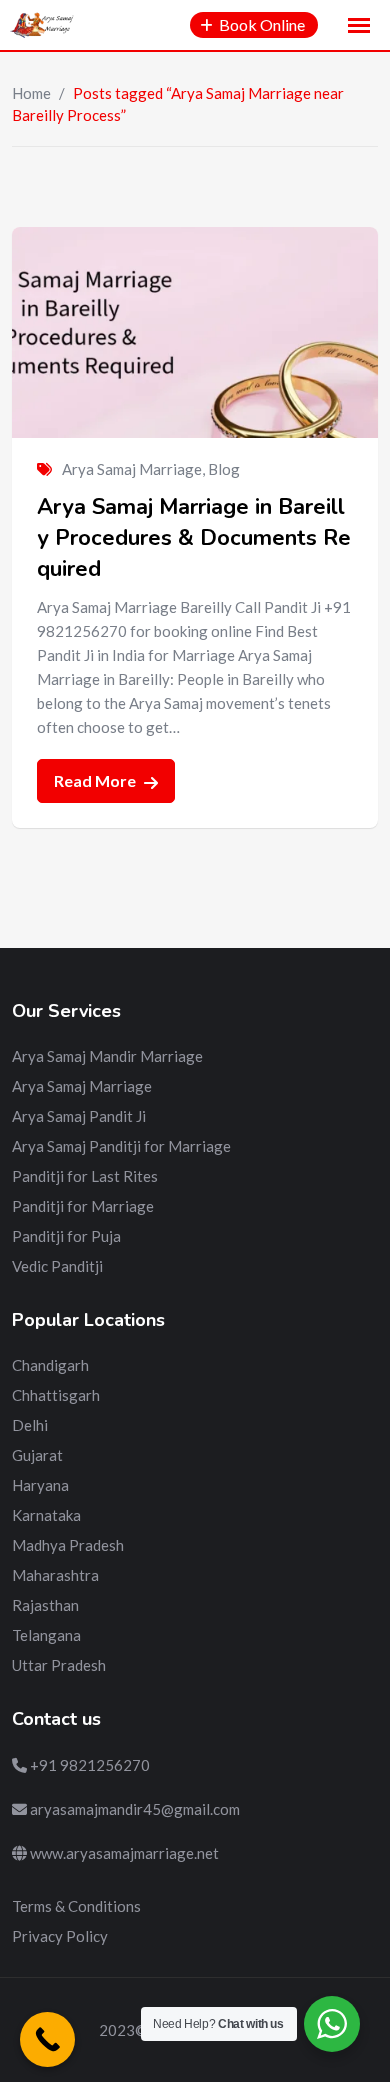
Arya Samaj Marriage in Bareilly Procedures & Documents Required (194, 538)
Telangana (46, 1635)
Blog (224, 469)
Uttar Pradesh (59, 1665)
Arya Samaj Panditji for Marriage (121, 1146)
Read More (96, 780)
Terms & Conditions (76, 1906)
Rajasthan (45, 1605)
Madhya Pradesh (68, 1545)
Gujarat (37, 1455)
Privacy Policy (60, 1936)
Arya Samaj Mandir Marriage (107, 1056)
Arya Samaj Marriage (132, 469)
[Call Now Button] (47, 2039)
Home (31, 93)
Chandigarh (50, 1365)
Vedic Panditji (57, 1266)
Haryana (40, 1485)
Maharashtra (55, 1575)
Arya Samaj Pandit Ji (79, 1116)
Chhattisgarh (56, 1395)
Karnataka (46, 1515)
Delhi (30, 1425)
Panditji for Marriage (83, 1206)
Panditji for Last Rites (85, 1176)
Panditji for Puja (66, 1236)
